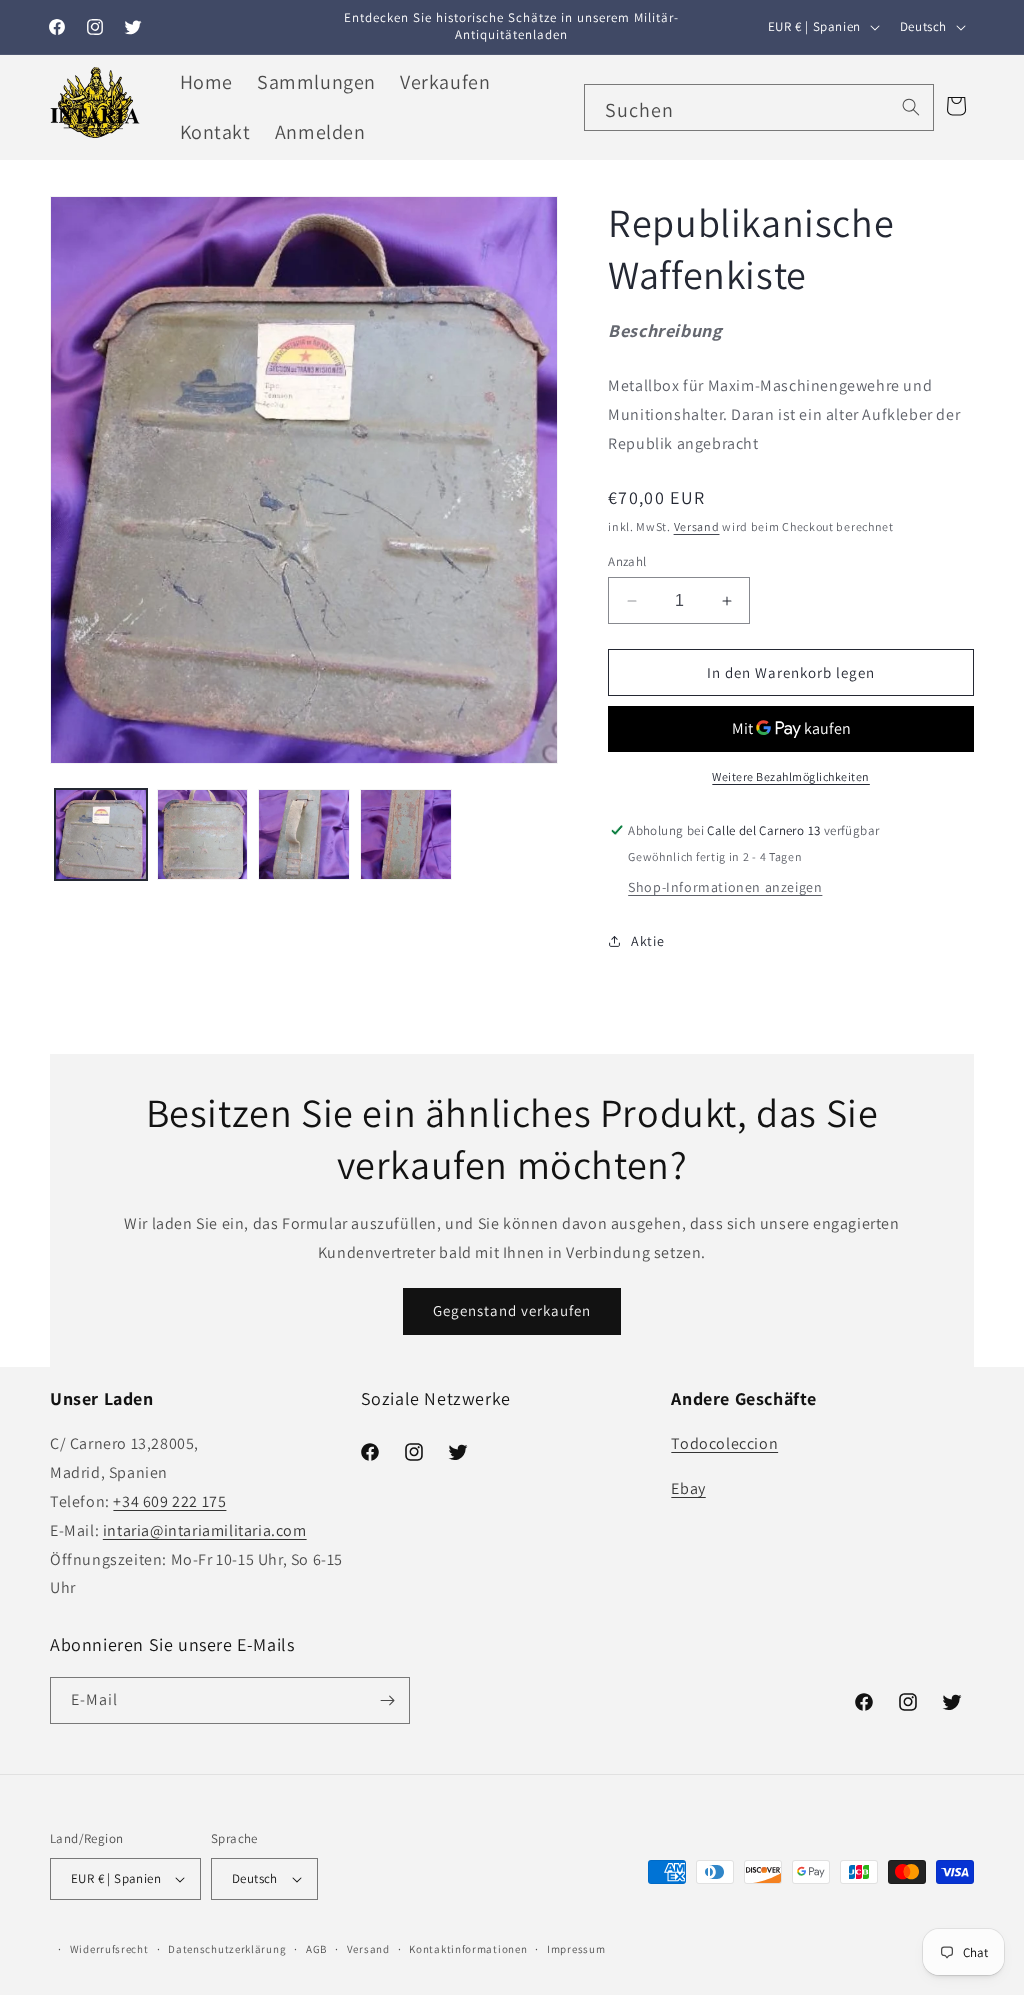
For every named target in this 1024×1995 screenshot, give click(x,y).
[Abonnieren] (387, 1700)
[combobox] (759, 107)
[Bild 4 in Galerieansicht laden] (406, 835)
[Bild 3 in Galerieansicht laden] (304, 835)
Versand (697, 526)
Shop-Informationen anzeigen (725, 887)
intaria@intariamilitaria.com (205, 1530)
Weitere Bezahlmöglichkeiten (791, 776)
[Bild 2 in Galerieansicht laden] (203, 835)
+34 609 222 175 (169, 1501)
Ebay (688, 1488)
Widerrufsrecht (109, 1949)
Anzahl (627, 561)
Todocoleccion (724, 1443)
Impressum (576, 1949)
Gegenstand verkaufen (512, 1310)
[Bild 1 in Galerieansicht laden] (101, 835)
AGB (316, 1949)
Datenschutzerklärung (227, 1949)
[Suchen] (911, 107)
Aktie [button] (647, 941)
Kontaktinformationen (468, 1949)
